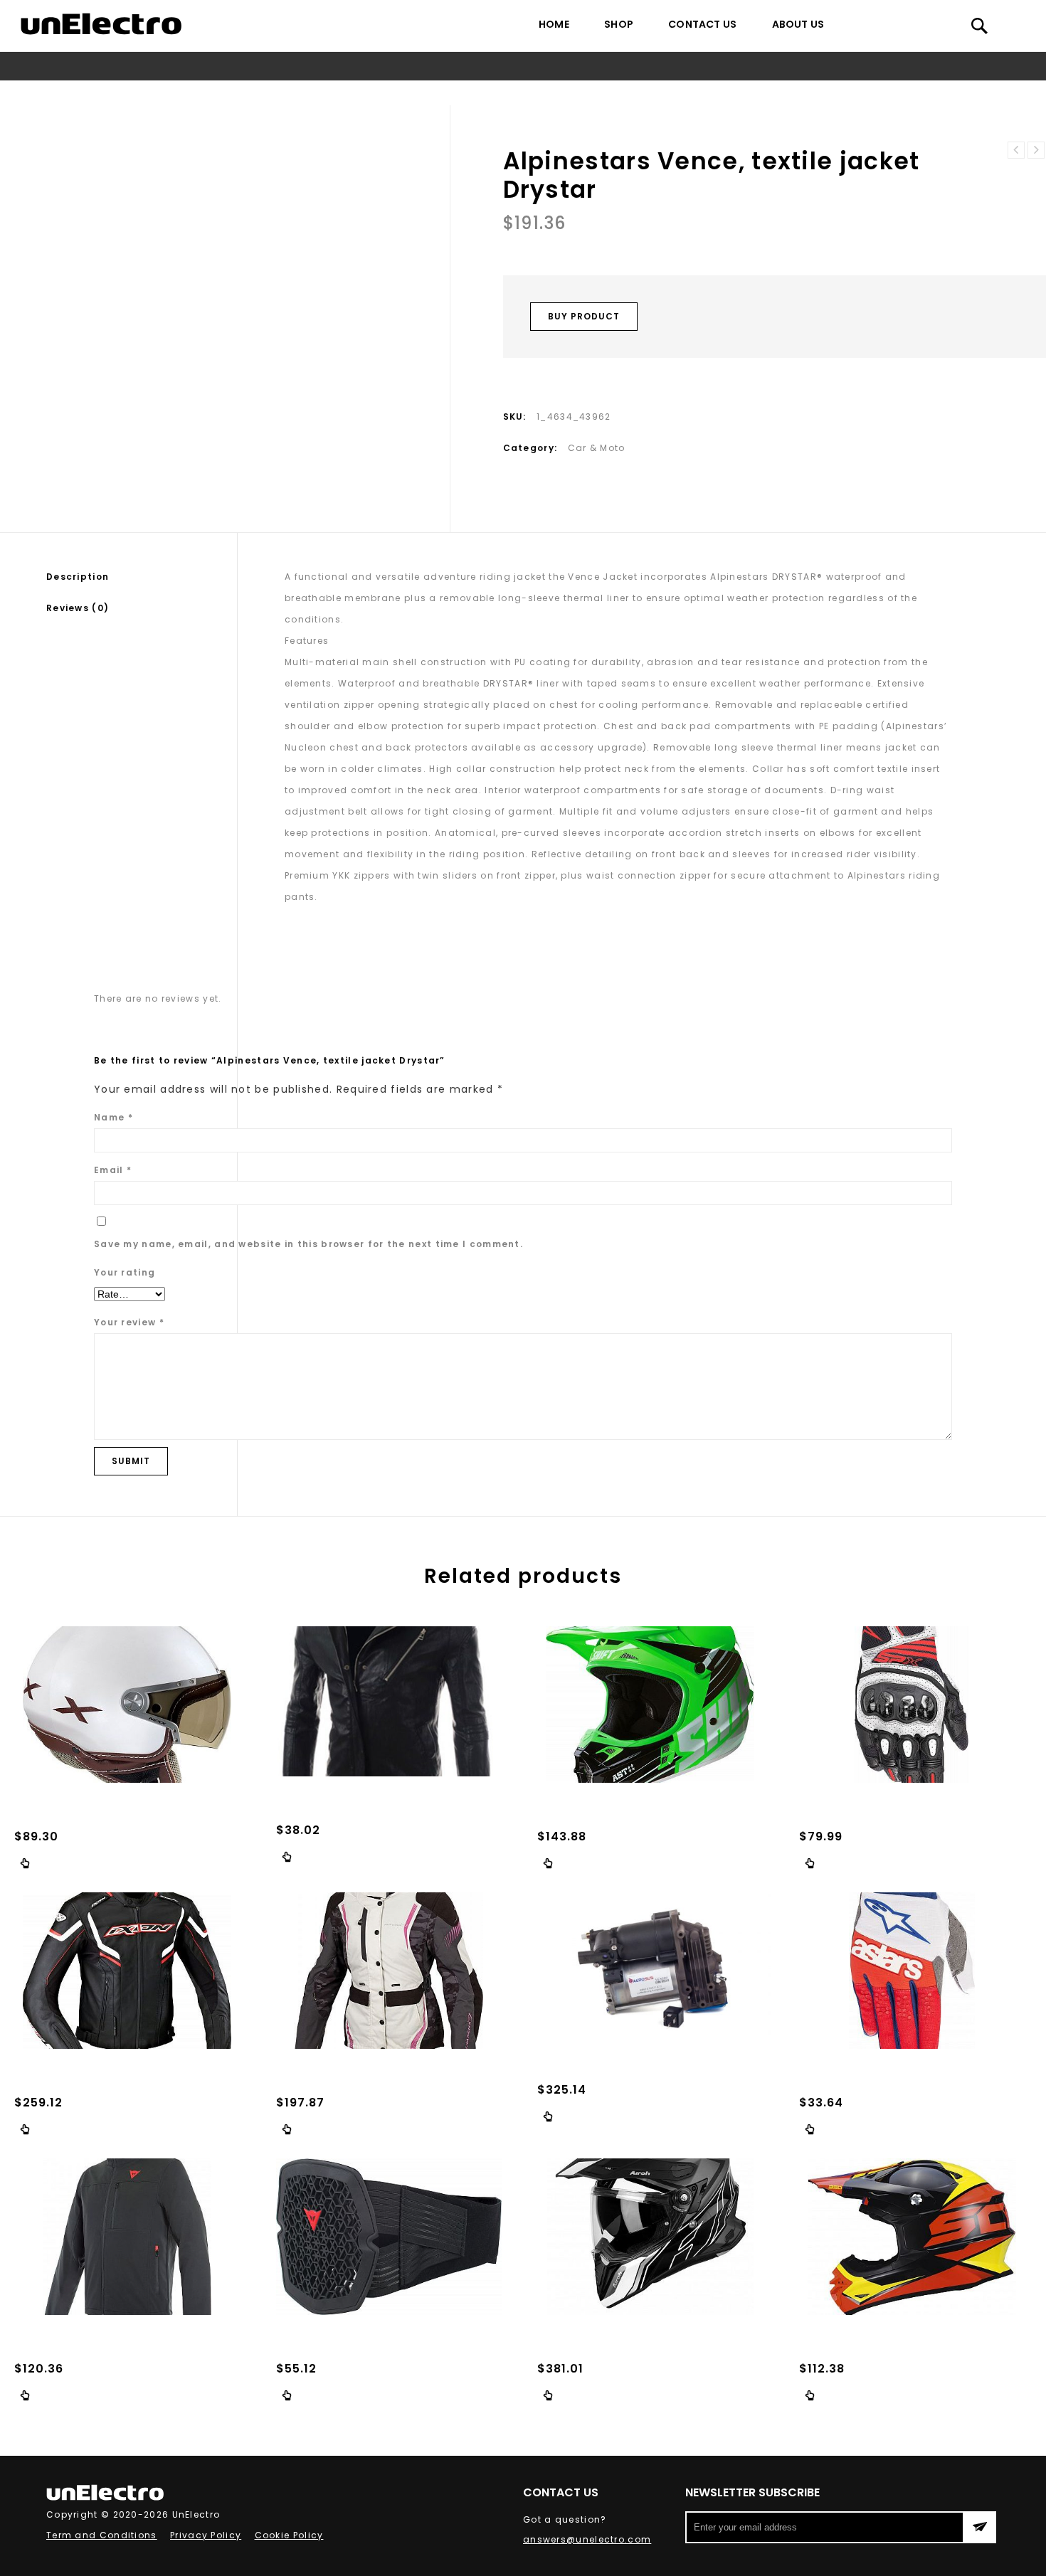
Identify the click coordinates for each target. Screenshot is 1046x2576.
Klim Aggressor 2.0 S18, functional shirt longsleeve (1036, 150)
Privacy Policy (206, 2535)
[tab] (142, 577)
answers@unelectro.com (587, 2539)
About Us (798, 24)
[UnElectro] (101, 24)
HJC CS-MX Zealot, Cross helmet (1016, 150)
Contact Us (702, 24)
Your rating (125, 1272)
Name (113, 1117)
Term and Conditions (102, 2535)
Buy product (584, 316)
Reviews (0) (78, 608)
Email (113, 1170)
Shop (619, 24)
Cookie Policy (289, 2535)
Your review (129, 1322)
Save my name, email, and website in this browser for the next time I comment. (308, 1244)
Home (554, 24)
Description (78, 577)
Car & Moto (454, 93)
